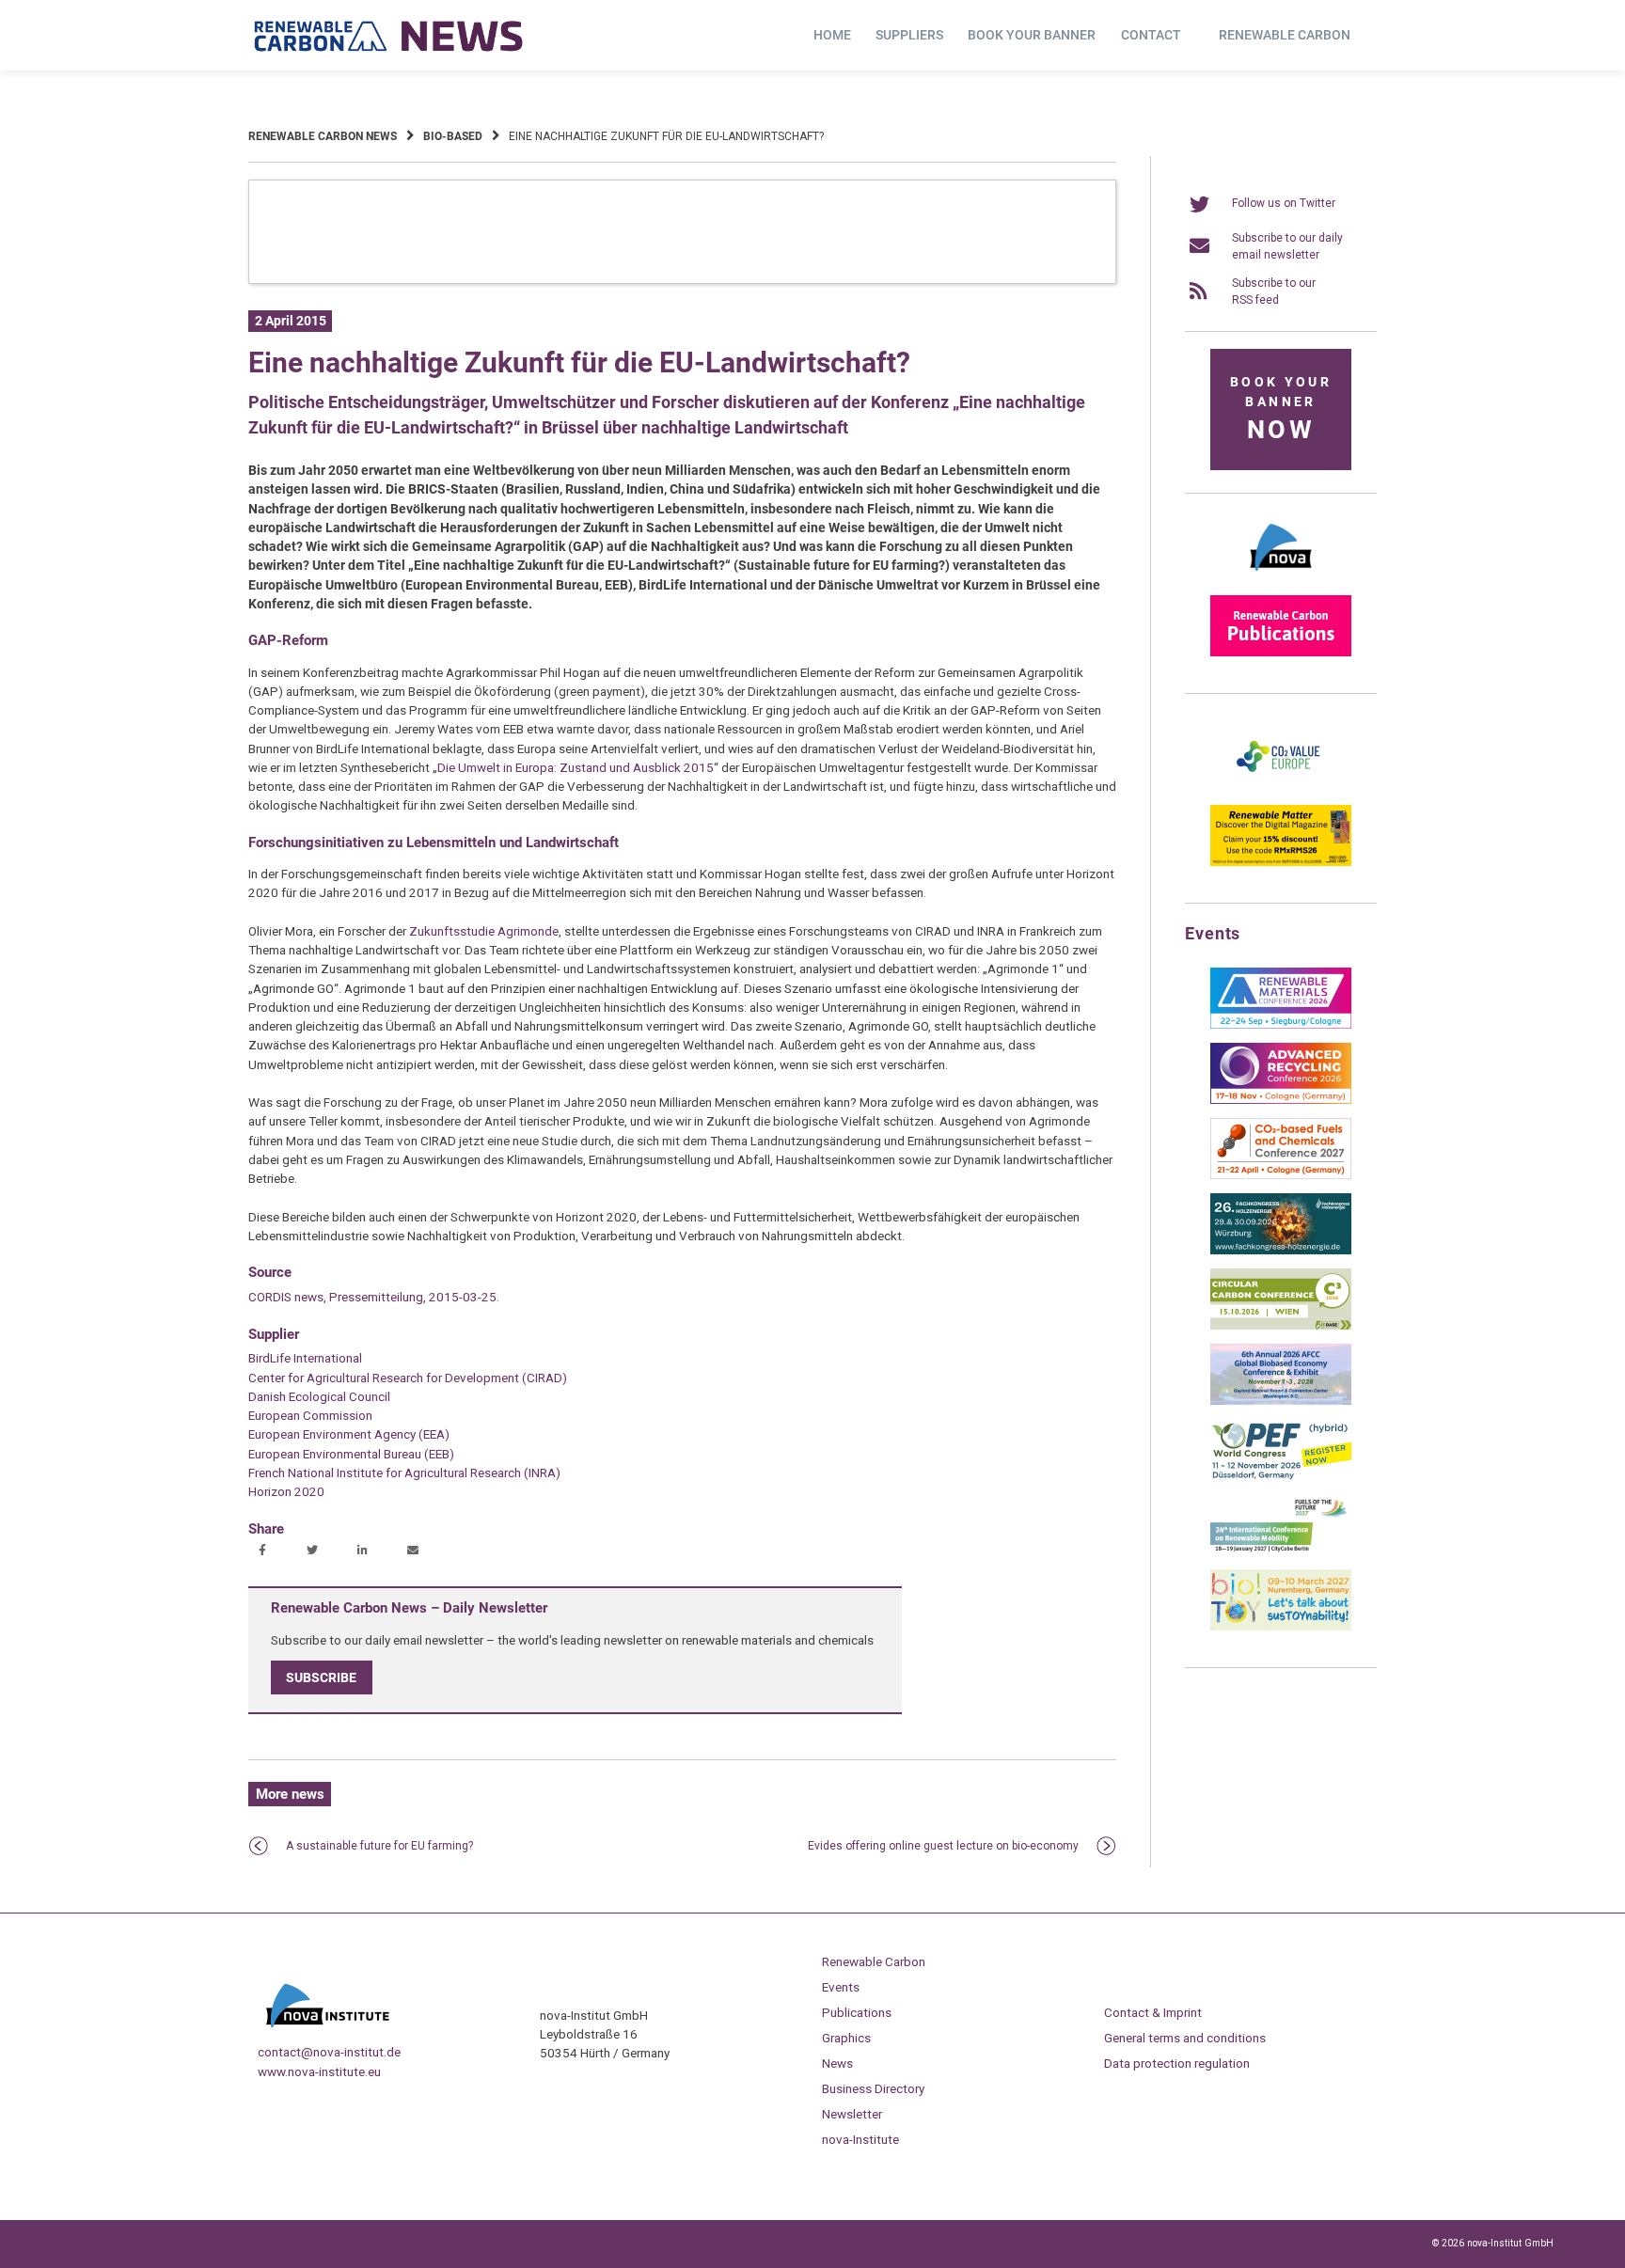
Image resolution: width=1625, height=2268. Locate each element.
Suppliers (909, 35)
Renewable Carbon (1285, 35)
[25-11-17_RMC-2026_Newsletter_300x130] (1281, 1025)
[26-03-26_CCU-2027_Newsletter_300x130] (1281, 1175)
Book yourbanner (1281, 409)
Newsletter (852, 2114)
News (837, 2063)
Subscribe (321, 1677)
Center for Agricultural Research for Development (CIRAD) (408, 1378)
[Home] (389, 36)
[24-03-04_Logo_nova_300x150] (1281, 577)
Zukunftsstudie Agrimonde (484, 931)
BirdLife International (305, 1358)
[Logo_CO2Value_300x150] (1281, 787)
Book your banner (1032, 35)
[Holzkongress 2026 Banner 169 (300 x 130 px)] (1281, 1251)
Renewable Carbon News (323, 136)
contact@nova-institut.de (329, 2052)
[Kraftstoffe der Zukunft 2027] (1281, 1551)
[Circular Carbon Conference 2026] (1281, 1326)
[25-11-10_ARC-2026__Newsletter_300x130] (1281, 1100)
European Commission (310, 1415)
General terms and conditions (1185, 2038)
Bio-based (453, 136)
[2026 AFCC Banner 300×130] (1281, 1401)
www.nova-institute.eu (319, 2071)
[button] (265, 1551)
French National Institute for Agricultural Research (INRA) (404, 1473)
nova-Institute (860, 2139)
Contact (1151, 35)
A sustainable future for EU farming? (379, 1846)
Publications (857, 2012)
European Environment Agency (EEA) (349, 1434)
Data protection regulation (1177, 2063)
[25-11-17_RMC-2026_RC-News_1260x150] (682, 280)
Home (832, 35)
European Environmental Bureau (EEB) (351, 1454)
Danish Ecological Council (319, 1396)
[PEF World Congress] (1281, 1476)
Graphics (846, 2038)
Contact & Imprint (1153, 2012)
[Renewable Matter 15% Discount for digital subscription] (1281, 862)
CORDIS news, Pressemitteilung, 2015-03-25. (374, 1297)
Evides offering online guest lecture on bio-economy (943, 1846)
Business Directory (873, 2088)
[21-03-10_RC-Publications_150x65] (1281, 653)
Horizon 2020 (286, 1491)
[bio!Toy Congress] (1281, 1627)
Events (841, 1987)
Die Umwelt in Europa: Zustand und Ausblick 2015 (576, 767)
